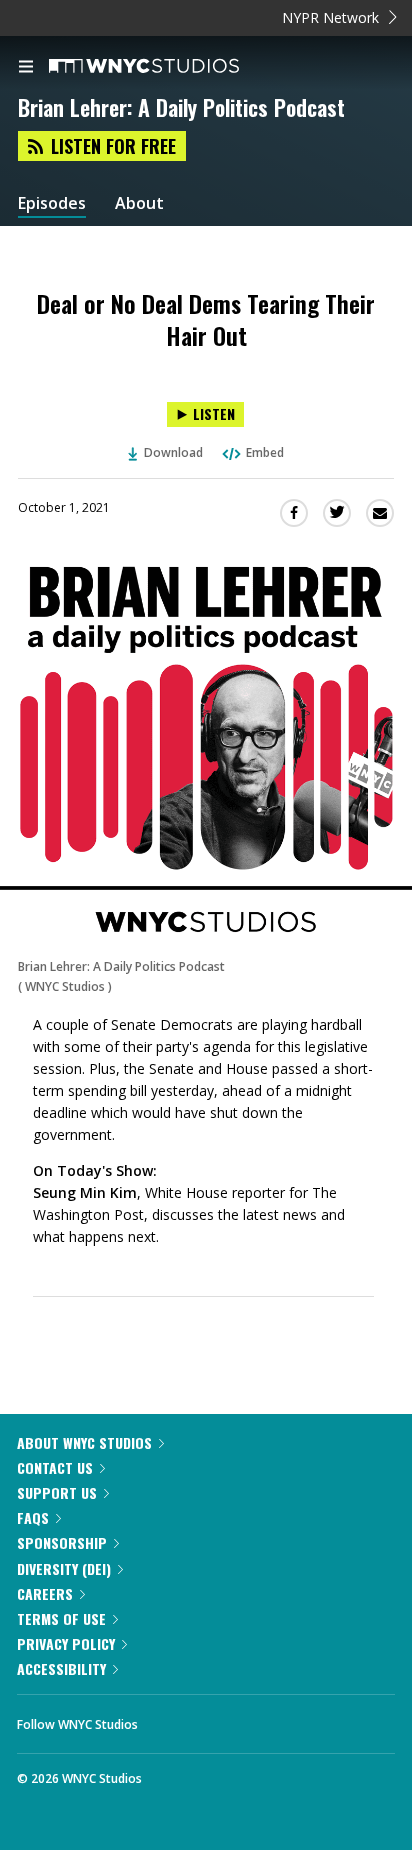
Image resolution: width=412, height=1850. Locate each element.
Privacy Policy (66, 1643)
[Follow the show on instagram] (282, 1719)
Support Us (57, 1492)
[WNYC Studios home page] (169, 67)
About (139, 203)
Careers (45, 1593)
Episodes (52, 203)
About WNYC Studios (84, 1442)
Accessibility (61, 1668)
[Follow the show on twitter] (228, 1719)
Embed (265, 452)
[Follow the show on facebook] (173, 1719)
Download (173, 452)
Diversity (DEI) (64, 1568)
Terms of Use (61, 1618)
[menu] (26, 68)
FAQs (33, 1517)
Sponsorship (62, 1542)
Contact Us (55, 1467)
